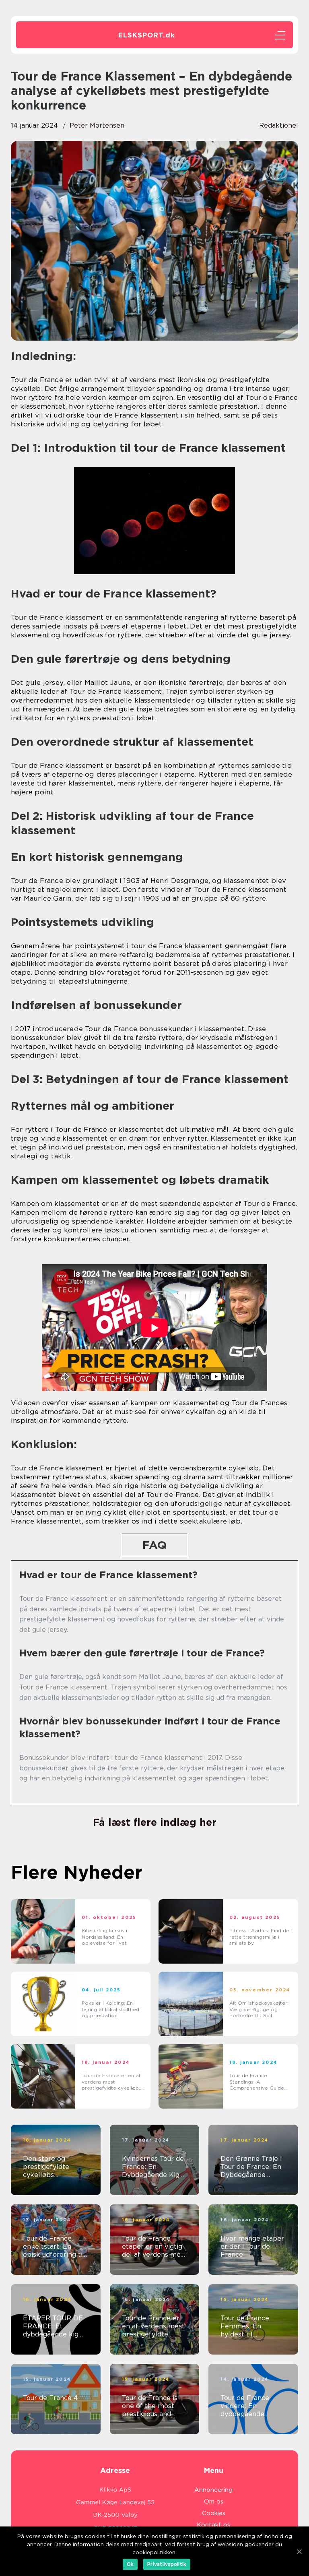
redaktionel (279, 125)
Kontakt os (213, 2525)
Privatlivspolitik (167, 2564)
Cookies (214, 2513)
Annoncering (213, 2490)
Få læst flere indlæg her (155, 1822)
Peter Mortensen (97, 125)
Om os (214, 2502)
